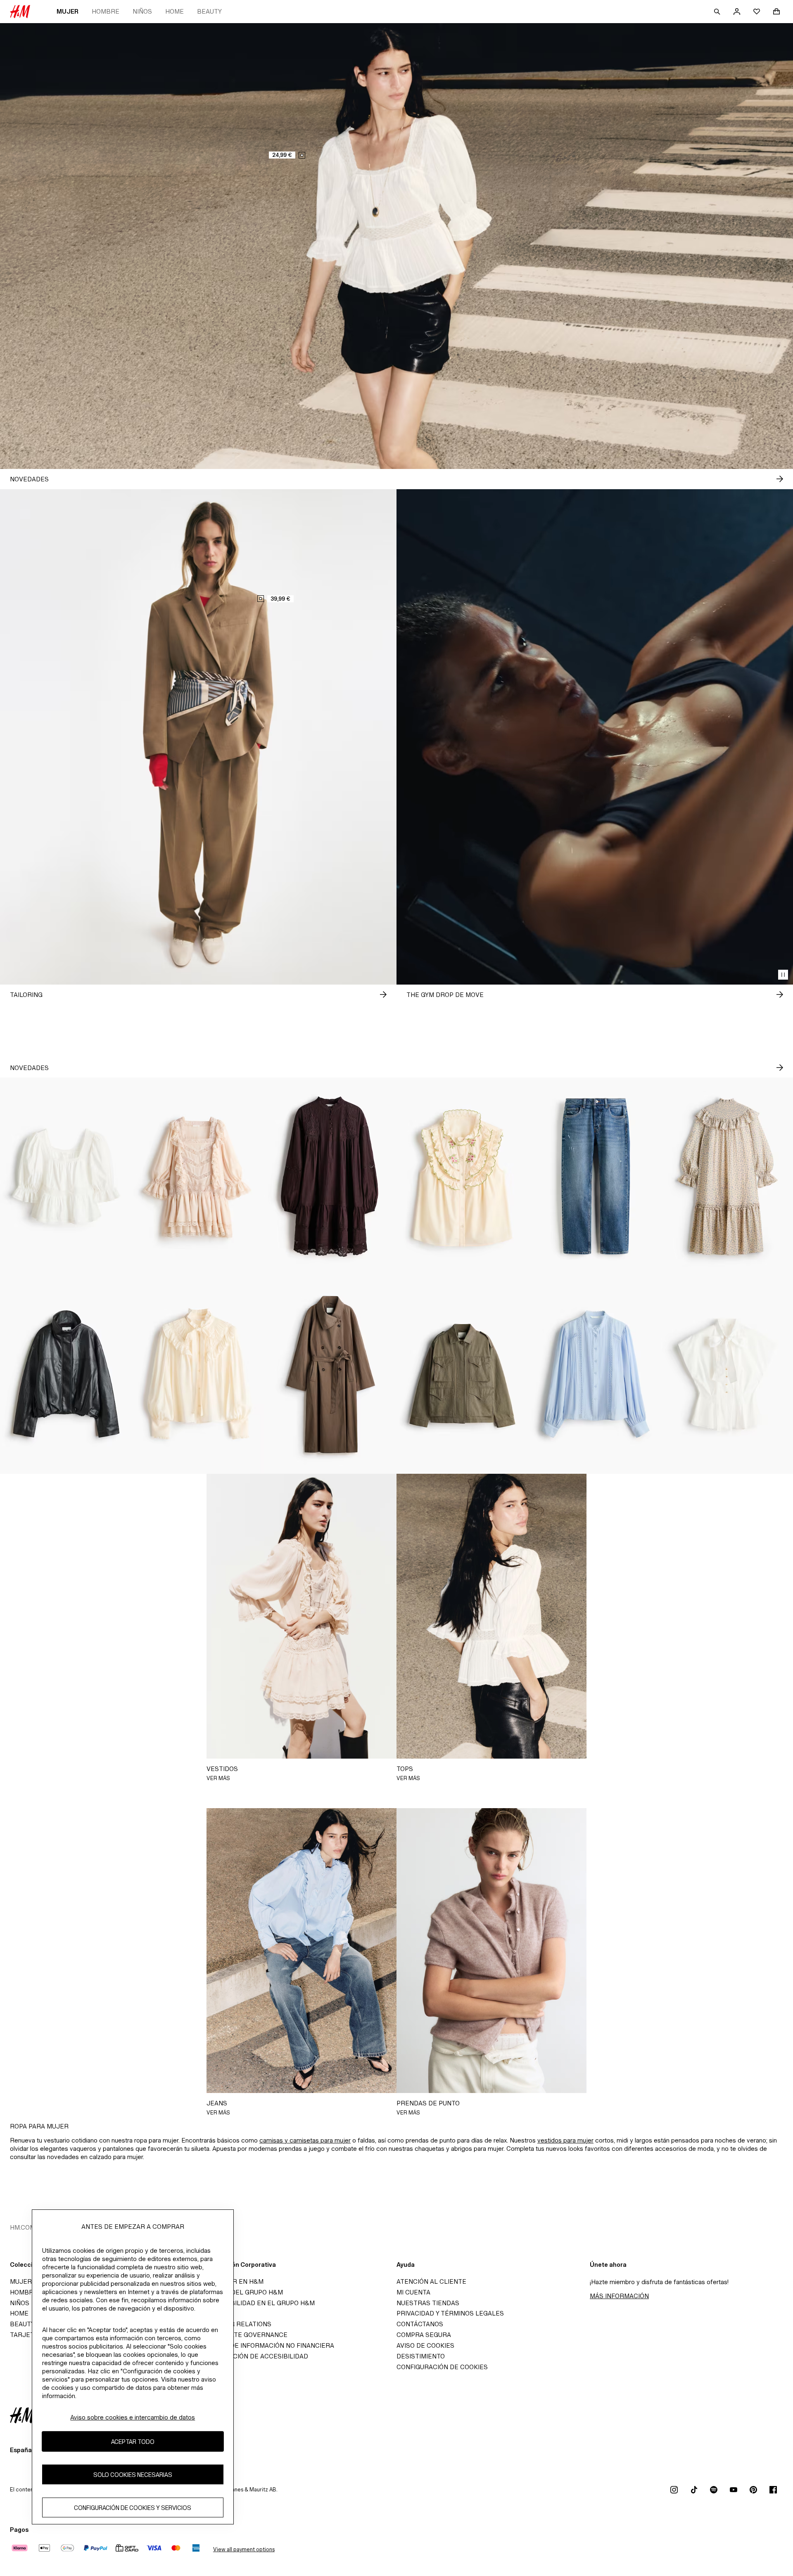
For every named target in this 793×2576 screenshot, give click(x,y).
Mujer (68, 11)
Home (175, 11)
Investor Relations (237, 2324)
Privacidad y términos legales (450, 2313)
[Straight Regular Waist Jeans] (595, 1177)
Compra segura (424, 2335)
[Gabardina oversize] (330, 1375)
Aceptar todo (133, 2442)
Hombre (106, 11)
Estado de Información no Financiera (269, 2345)
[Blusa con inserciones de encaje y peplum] (66, 1177)
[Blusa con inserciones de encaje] (595, 1375)
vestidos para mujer (565, 2140)
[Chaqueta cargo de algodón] (463, 1375)
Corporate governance (245, 2335)
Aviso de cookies (425, 2345)
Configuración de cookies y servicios (133, 2508)
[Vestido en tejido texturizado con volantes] (727, 1177)
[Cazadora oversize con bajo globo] (66, 1375)
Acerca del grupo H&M (243, 2292)
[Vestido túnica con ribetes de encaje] (330, 1177)
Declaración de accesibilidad (256, 2356)
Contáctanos (420, 2324)
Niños (142, 11)
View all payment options (244, 2549)
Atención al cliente (431, 2281)
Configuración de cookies (442, 2367)
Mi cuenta (413, 2292)
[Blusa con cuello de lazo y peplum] (727, 1375)
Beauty (209, 11)
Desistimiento (421, 2356)
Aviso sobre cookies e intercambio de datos (133, 2417)
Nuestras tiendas (428, 2303)
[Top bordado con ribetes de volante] (463, 1177)
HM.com (23, 2227)
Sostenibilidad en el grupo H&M (259, 2303)
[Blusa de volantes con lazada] (198, 1375)
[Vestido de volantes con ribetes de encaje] (198, 1177)
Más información (619, 2296)
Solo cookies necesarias (133, 2475)
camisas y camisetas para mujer (305, 2140)
